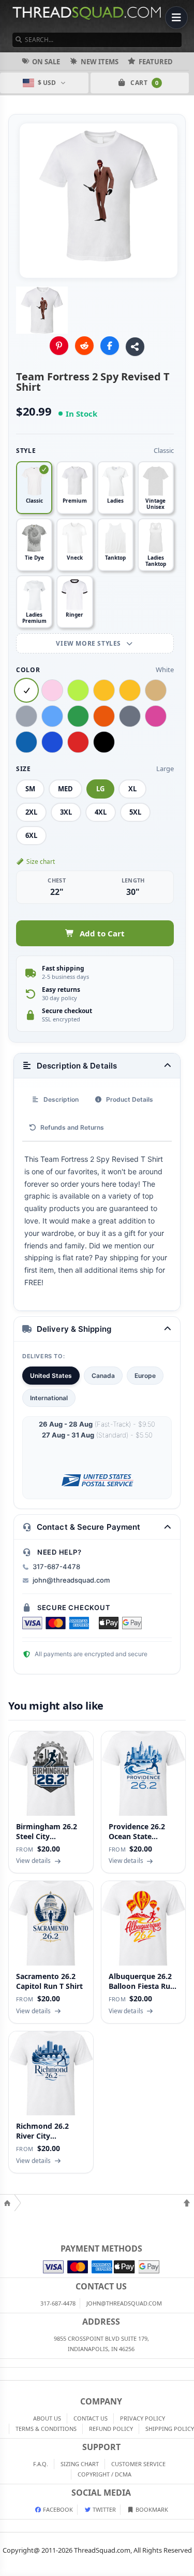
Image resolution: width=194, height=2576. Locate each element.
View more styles (89, 643)
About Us (47, 2418)
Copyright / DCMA (105, 2474)
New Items (100, 62)
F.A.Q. (41, 2464)
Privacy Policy (143, 2418)
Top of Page (187, 2203)
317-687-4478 (56, 1567)
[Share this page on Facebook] (110, 346)
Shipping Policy (170, 2429)
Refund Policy (111, 2429)
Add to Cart (102, 933)
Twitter (103, 2509)
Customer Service (138, 2464)
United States (51, 1376)
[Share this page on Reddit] (84, 346)
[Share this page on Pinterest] (59, 346)
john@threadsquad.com (71, 1580)
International (49, 1398)
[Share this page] (135, 347)
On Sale (46, 62)
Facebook (57, 2509)
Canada (103, 1376)
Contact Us (91, 2418)
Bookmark (151, 2509)
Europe (145, 1376)
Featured (156, 62)
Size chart (41, 862)
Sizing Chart (80, 2464)
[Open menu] (176, 18)
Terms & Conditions (46, 2429)
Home (7, 2203)
